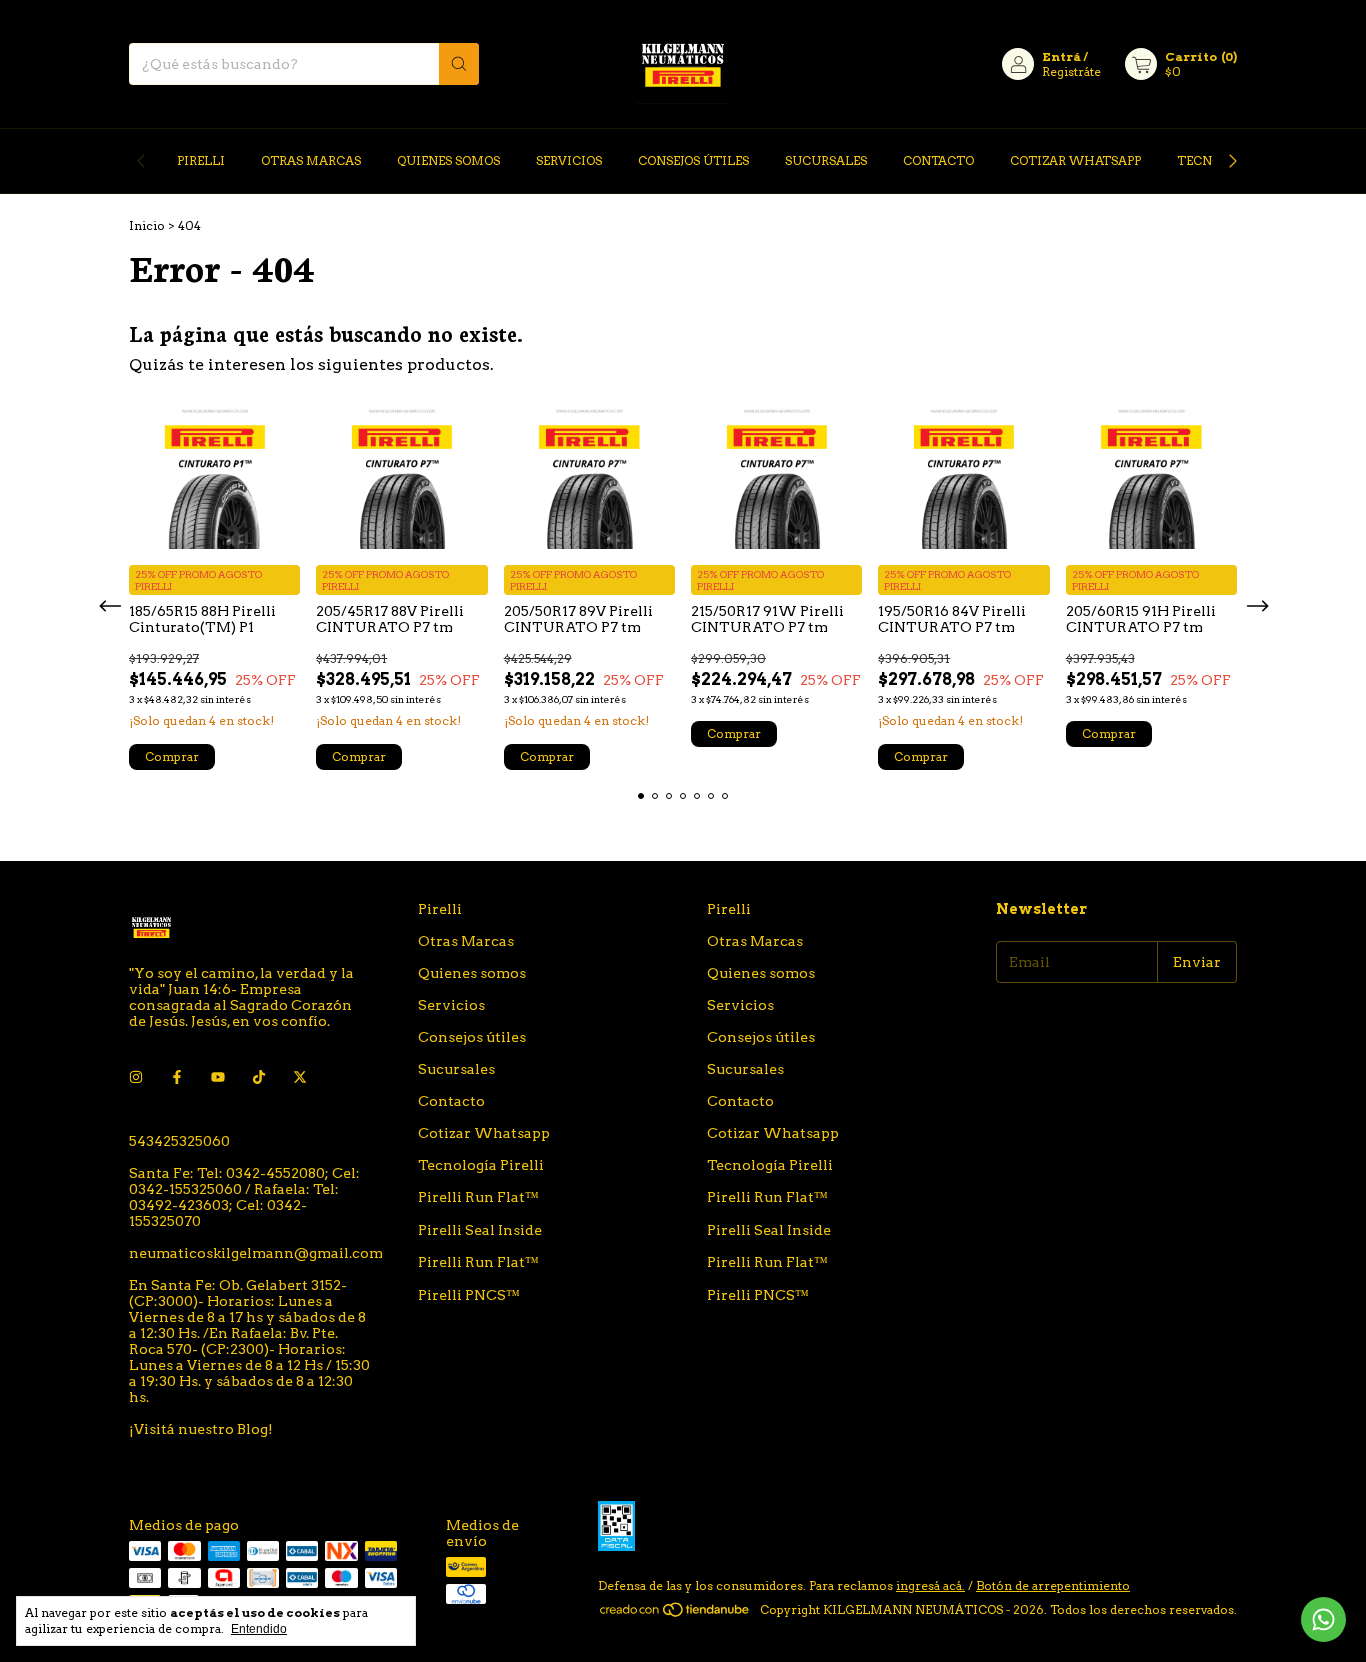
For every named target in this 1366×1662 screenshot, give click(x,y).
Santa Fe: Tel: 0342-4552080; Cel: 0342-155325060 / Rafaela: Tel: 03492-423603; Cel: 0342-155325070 (244, 1197)
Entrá (1061, 56)
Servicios (569, 160)
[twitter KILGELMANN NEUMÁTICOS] (300, 1077)
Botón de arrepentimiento (1053, 1585)
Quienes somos (448, 160)
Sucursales (826, 160)
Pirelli (201, 160)
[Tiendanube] (675, 1614)
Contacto (938, 160)
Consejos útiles (693, 160)
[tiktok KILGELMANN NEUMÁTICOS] (259, 1077)
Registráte (1071, 71)
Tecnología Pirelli (481, 1165)
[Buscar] (459, 64)
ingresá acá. (930, 1585)
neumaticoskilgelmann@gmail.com (256, 1253)
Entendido (259, 1629)
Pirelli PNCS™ (469, 1295)
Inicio (147, 225)
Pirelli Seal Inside (480, 1230)
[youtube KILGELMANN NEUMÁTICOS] (218, 1077)
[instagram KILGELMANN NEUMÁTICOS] (136, 1077)
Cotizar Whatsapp (1075, 160)
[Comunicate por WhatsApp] (1323, 1619)
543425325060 (179, 1141)
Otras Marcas (311, 160)
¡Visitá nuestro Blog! (201, 1429)
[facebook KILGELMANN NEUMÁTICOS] (177, 1077)
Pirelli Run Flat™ (478, 1197)
